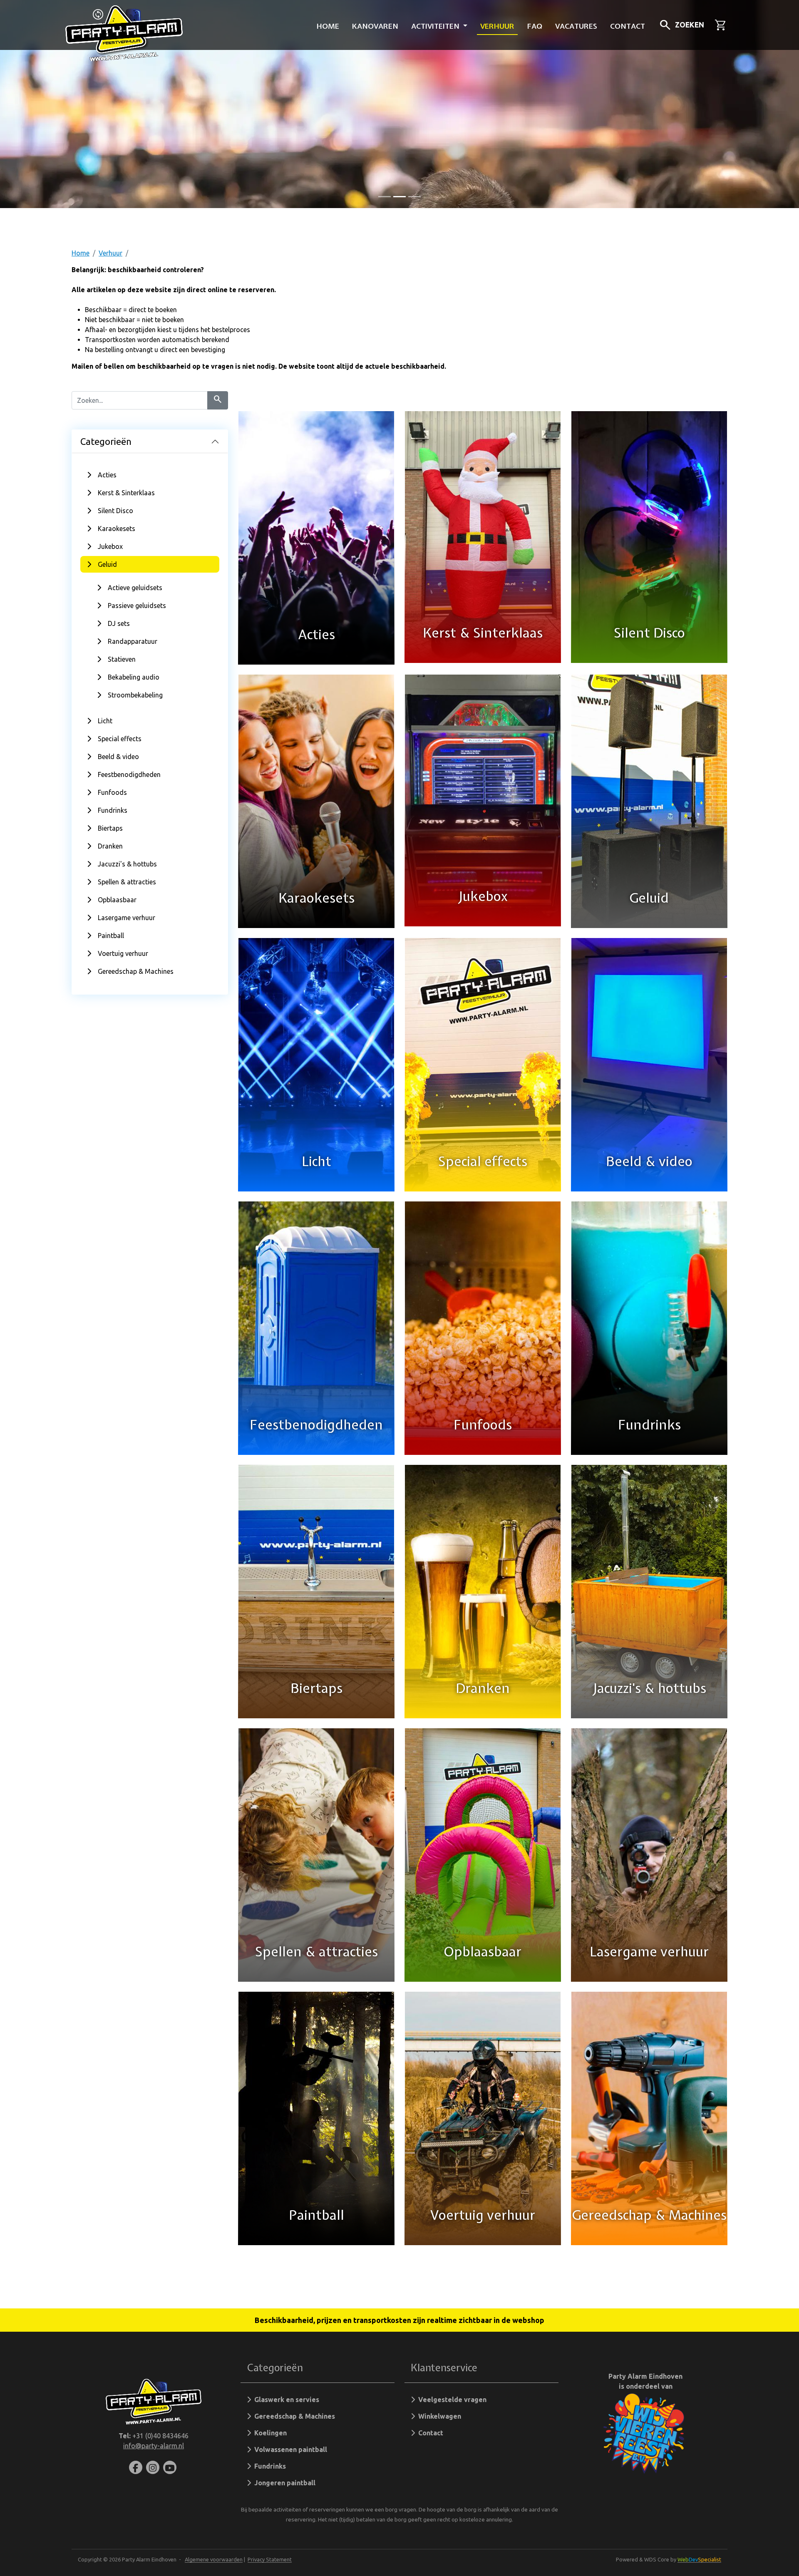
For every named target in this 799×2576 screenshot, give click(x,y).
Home (328, 26)
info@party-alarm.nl (154, 2446)
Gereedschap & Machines (136, 971)
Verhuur (497, 26)
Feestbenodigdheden (129, 774)
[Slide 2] (414, 197)
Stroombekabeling (135, 695)
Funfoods (112, 792)
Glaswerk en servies (285, 2400)
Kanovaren (375, 26)
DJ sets (119, 623)
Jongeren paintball (283, 2483)
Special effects (120, 739)
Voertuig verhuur (123, 953)
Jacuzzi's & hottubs (127, 864)
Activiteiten (436, 26)
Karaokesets (117, 529)
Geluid (107, 564)
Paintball (111, 936)
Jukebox (110, 546)
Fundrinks (113, 810)
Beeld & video (118, 757)
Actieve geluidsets (135, 588)
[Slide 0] (385, 197)
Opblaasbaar (117, 900)
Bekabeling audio (134, 677)
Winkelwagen (438, 2416)
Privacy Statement (270, 2559)
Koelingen (269, 2433)
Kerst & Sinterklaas (126, 493)
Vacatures (576, 26)
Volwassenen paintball (289, 2449)
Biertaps (110, 828)
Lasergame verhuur (127, 918)
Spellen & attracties (127, 882)
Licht (105, 721)
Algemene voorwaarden (214, 2559)
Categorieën (106, 441)
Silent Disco (115, 511)
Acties (107, 475)
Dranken (110, 846)
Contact (628, 26)
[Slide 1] (399, 197)
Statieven (122, 659)
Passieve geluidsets (137, 606)
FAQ (535, 26)
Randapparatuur (133, 641)
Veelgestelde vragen (451, 2400)
